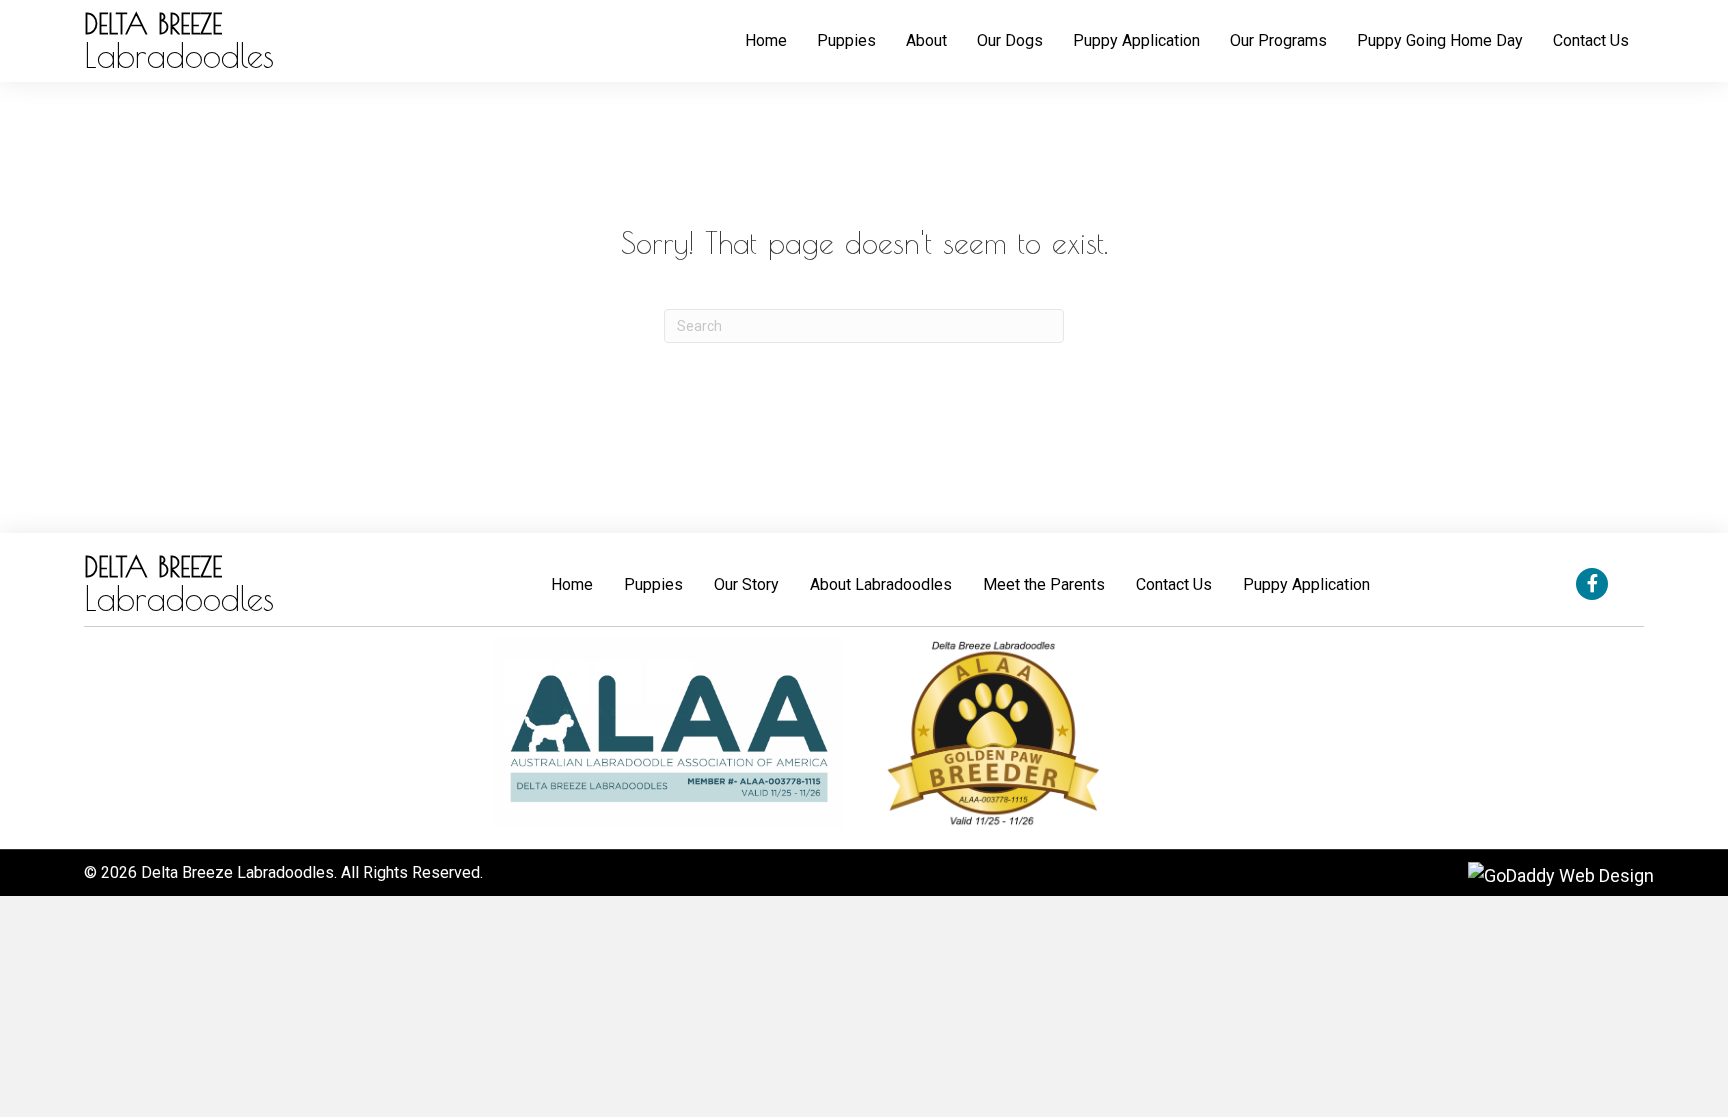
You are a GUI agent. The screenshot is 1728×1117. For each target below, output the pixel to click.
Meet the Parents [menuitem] (1044, 584)
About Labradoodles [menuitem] (881, 584)
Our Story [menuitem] (746, 584)
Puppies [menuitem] (653, 584)
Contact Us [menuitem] (1174, 584)
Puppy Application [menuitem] (1306, 584)
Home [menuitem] (572, 584)
